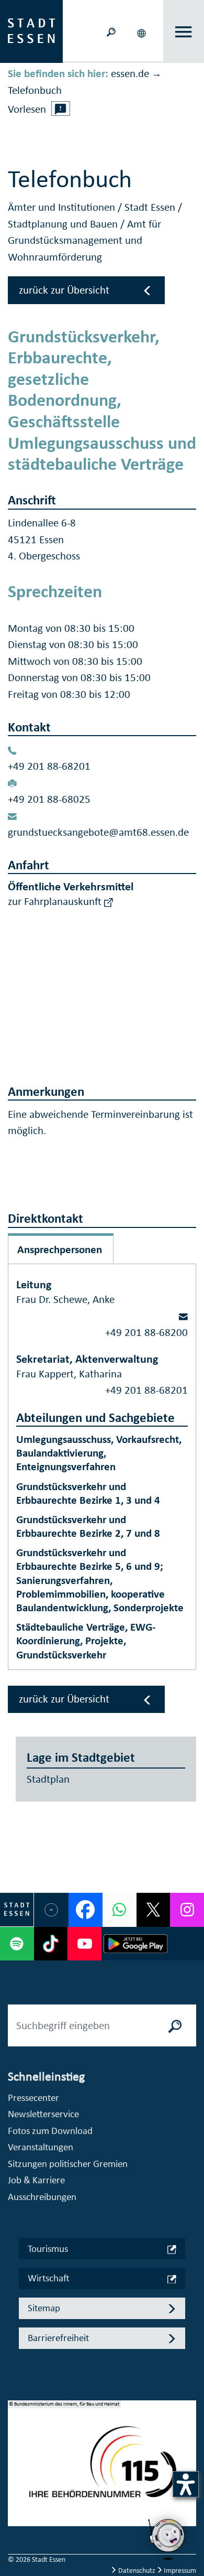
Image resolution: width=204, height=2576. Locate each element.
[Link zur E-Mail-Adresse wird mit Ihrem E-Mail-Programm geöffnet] (183, 1316)
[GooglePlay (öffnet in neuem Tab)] (135, 1944)
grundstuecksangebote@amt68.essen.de (98, 832)
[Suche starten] (175, 2025)
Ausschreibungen (42, 2197)
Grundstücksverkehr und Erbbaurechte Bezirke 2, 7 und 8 (88, 1526)
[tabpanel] (102, 2469)
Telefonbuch (35, 90)
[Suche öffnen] (111, 31)
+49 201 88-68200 (146, 1332)
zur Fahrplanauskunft (56, 901)
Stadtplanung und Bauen (64, 224)
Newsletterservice (43, 2114)
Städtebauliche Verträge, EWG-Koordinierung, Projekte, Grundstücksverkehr (86, 1641)
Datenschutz (137, 2570)
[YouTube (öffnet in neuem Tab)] (84, 1944)
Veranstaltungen (41, 2147)
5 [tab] (16, 2520)
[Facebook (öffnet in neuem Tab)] (86, 1910)
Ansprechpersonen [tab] (60, 1249)
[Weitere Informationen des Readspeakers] (61, 109)
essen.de (130, 73)
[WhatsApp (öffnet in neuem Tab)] (120, 1910)
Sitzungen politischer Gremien (68, 2164)
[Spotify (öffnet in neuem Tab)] (17, 1944)
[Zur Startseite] (31, 30)
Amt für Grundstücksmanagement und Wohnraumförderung (84, 240)
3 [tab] (16, 2487)
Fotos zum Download (50, 2131)
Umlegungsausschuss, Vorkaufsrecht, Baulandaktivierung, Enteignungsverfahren (99, 1453)
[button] (142, 31)
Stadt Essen (151, 207)
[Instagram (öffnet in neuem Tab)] (187, 1910)
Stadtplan (48, 1779)
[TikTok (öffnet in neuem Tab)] (51, 1944)
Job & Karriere (36, 2180)
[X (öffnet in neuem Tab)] (154, 1910)
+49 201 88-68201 (49, 766)
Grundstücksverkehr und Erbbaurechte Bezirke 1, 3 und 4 (88, 1493)
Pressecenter (33, 2098)
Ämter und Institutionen (63, 207)
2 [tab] (16, 2470)
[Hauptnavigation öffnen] (184, 32)
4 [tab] (16, 2504)
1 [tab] (16, 2453)
